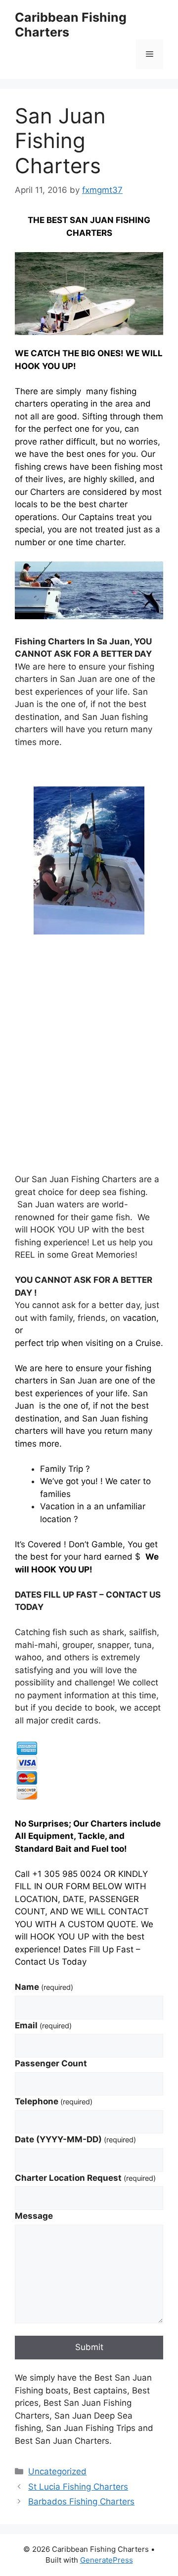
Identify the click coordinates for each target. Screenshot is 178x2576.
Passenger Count (51, 2063)
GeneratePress (107, 2560)
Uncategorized (57, 2471)
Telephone (54, 2101)
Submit (89, 2347)
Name (44, 1987)
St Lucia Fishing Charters (78, 2487)
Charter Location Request (85, 2178)
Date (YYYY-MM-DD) (75, 2139)
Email (43, 2025)
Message (34, 2216)
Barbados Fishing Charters (81, 2501)
